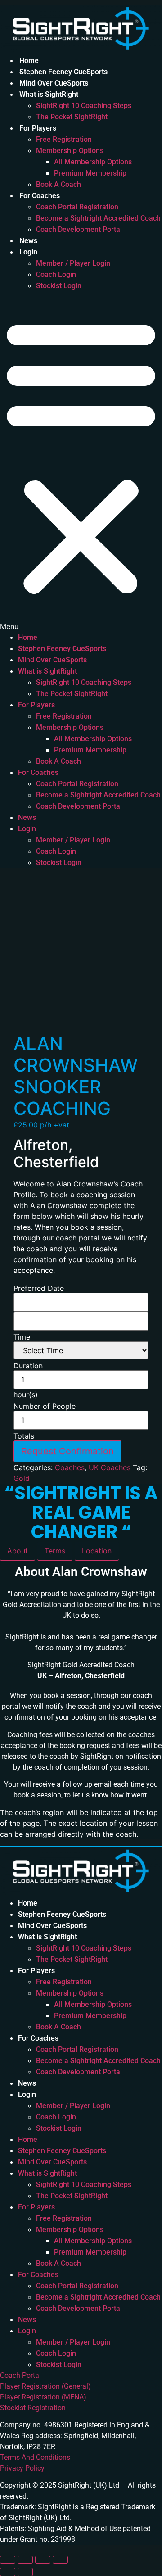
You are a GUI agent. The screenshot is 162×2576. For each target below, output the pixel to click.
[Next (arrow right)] (25, 2572)
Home (29, 61)
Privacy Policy (22, 2468)
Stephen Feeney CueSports (63, 72)
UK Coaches (110, 1467)
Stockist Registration (33, 2408)
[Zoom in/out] (8, 2560)
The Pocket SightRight (72, 117)
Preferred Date (39, 1288)
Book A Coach (58, 184)
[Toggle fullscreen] (25, 2560)
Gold (22, 1478)
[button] (81, 462)
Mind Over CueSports (54, 83)
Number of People (45, 1406)
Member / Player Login (73, 263)
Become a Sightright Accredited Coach (98, 218)
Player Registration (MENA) (43, 2397)
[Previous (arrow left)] (8, 2572)
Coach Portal (20, 2375)
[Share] (43, 2560)
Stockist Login (59, 286)
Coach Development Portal (79, 229)
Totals (24, 1436)
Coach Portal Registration (77, 207)
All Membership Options (93, 162)
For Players (38, 128)
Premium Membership (90, 173)
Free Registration (64, 139)
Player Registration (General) (45, 2386)
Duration (28, 1366)
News (28, 241)
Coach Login (56, 274)
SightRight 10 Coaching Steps (84, 106)
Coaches (70, 1467)
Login (28, 252)
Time (22, 1337)
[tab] (18, 1551)
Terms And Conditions (35, 2457)
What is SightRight (49, 94)
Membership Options (70, 151)
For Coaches (40, 196)
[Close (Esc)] (60, 2560)
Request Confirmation (67, 1451)
